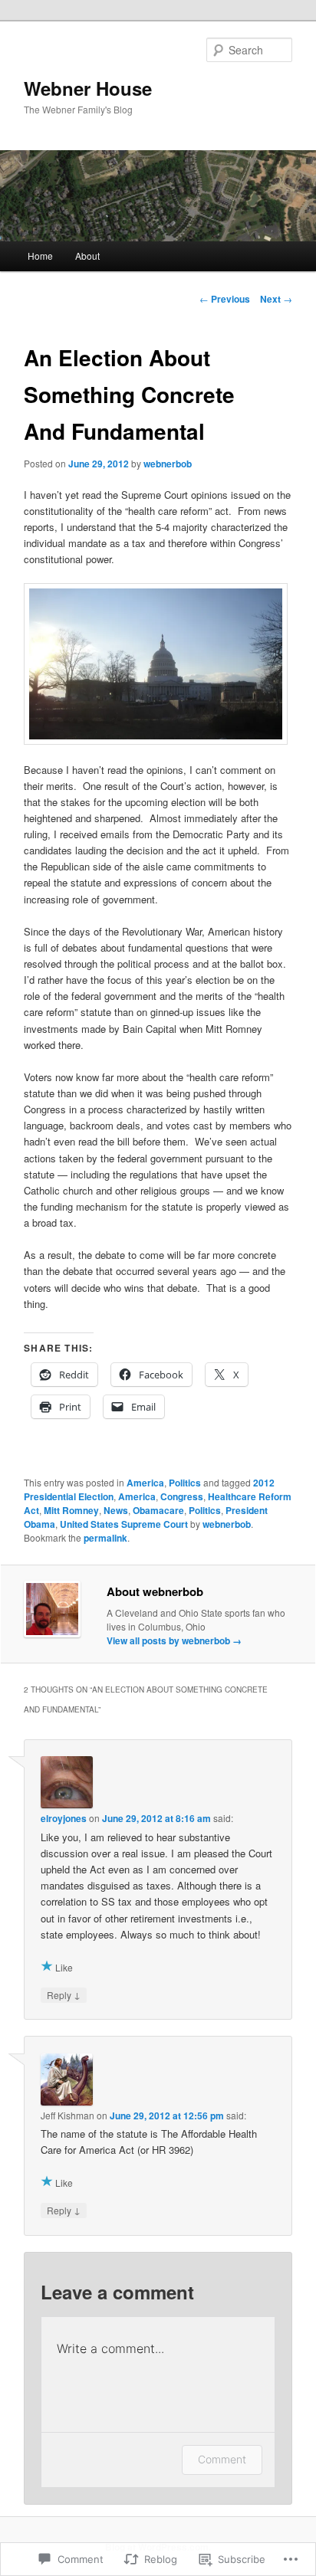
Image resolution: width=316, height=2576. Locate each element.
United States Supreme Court (124, 1524)
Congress (182, 1496)
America (145, 1483)
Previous (225, 299)
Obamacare (158, 1510)
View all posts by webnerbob (174, 1640)
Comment (222, 2459)
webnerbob (168, 464)
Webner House (88, 88)
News (116, 1510)
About (87, 256)
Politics (185, 1483)
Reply (64, 1994)
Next (276, 299)
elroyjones (64, 1818)
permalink (105, 1538)
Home (40, 256)
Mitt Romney (71, 1510)
